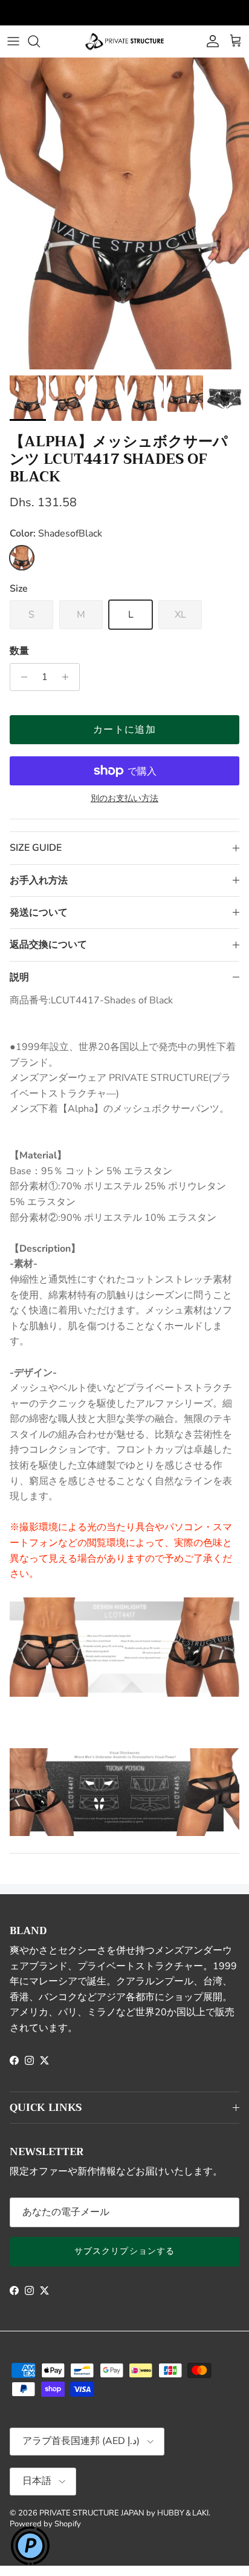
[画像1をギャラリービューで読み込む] (124, 213)
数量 (19, 651)
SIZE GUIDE (36, 848)
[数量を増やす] (69, 677)
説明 (19, 977)
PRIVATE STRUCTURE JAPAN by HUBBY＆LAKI (124, 2513)
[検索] (40, 41)
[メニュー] (13, 41)
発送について (39, 913)
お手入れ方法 (39, 880)
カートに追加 (124, 730)
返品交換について (48, 945)
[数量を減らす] (21, 677)
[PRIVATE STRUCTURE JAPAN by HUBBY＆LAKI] (124, 41)
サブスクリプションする (124, 2251)
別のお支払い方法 (124, 799)
